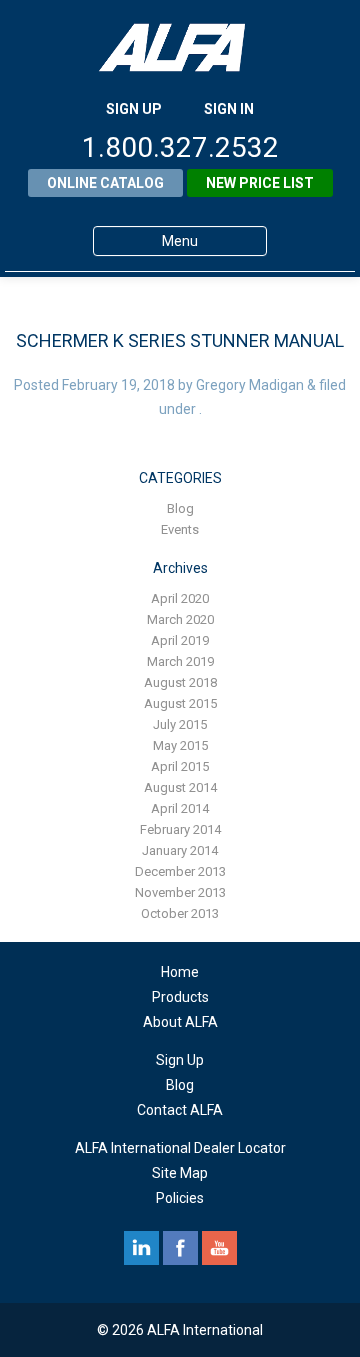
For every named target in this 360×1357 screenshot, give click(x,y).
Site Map (180, 1173)
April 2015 (180, 766)
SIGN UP (134, 109)
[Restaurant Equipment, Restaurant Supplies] (180, 47)
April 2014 (180, 808)
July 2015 (180, 724)
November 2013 (180, 892)
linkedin (141, 1248)
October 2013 (180, 913)
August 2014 (180, 787)
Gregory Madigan (250, 385)
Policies (180, 1198)
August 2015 (180, 703)
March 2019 (180, 661)
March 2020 (180, 619)
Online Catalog (105, 183)
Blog (180, 508)
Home (180, 972)
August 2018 (180, 682)
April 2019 (180, 640)
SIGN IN (229, 109)
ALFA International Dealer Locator (180, 1148)
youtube (219, 1248)
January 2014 (180, 850)
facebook (180, 1248)
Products (180, 997)
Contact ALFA (180, 1110)
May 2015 (180, 745)
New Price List (260, 183)
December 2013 (180, 871)
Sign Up (180, 1060)
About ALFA (180, 1022)
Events (180, 529)
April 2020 (180, 598)
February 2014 (180, 829)
